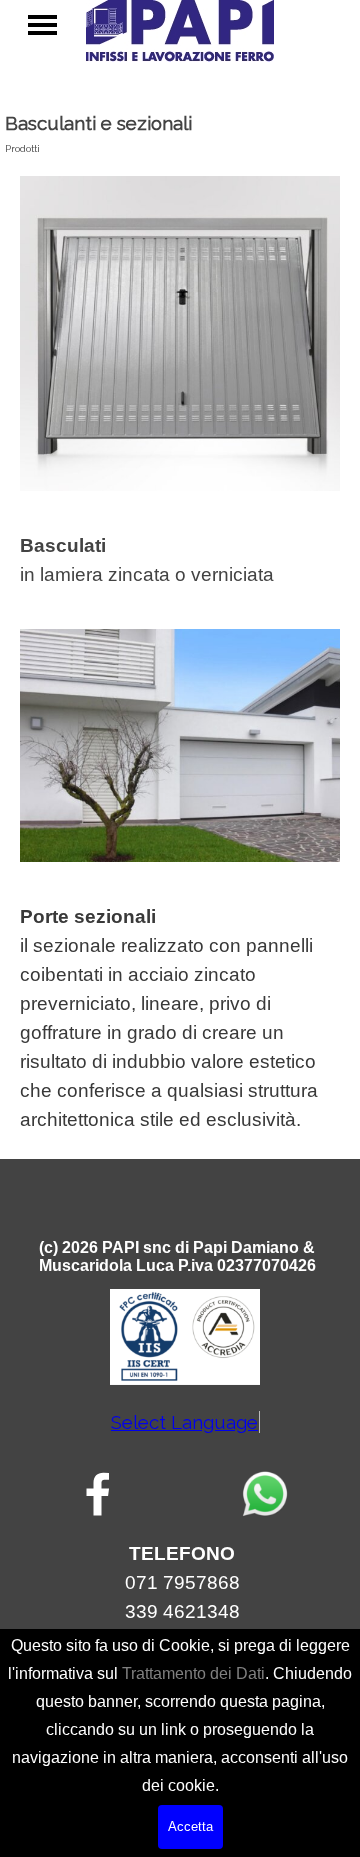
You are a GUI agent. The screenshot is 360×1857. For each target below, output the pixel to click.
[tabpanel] (180, 560)
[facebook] (98, 1494)
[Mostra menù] (42, 24)
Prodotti (22, 148)
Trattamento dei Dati (193, 1673)
